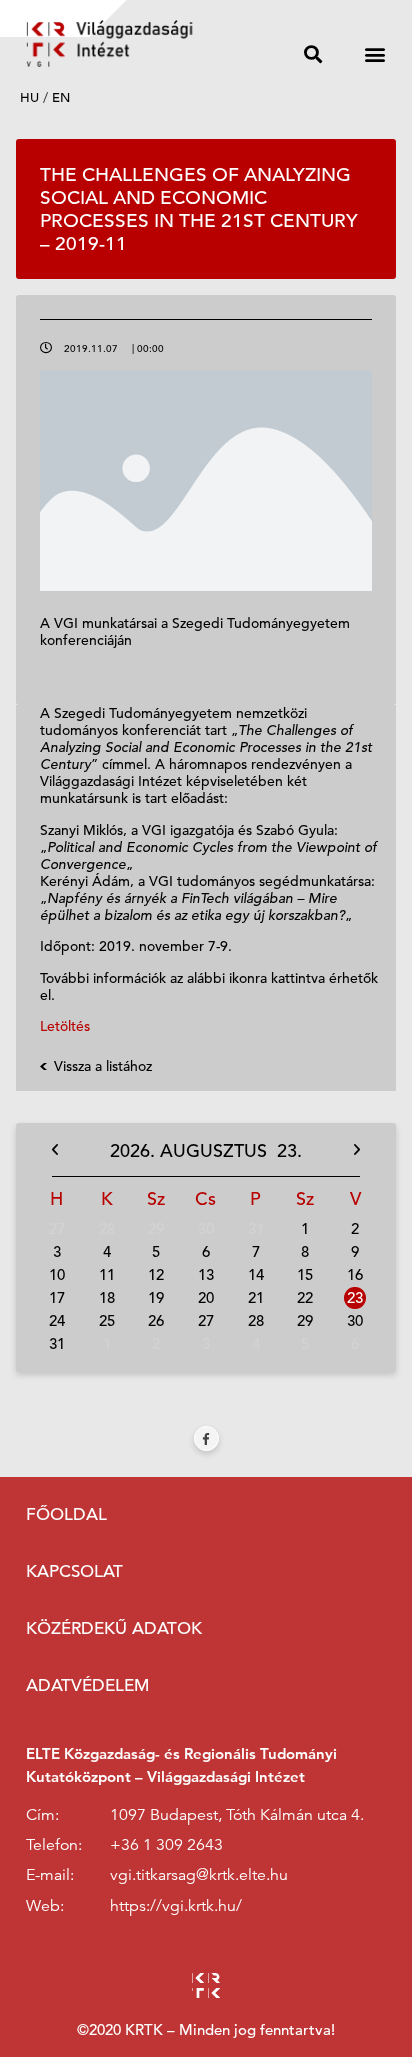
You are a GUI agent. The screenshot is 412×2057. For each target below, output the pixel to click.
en (61, 97)
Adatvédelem (87, 1685)
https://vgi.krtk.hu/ (176, 1906)
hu (29, 97)
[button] (313, 53)
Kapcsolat (74, 1571)
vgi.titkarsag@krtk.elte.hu (199, 1875)
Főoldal (66, 1514)
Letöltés (65, 1026)
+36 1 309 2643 (166, 1845)
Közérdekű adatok (114, 1628)
